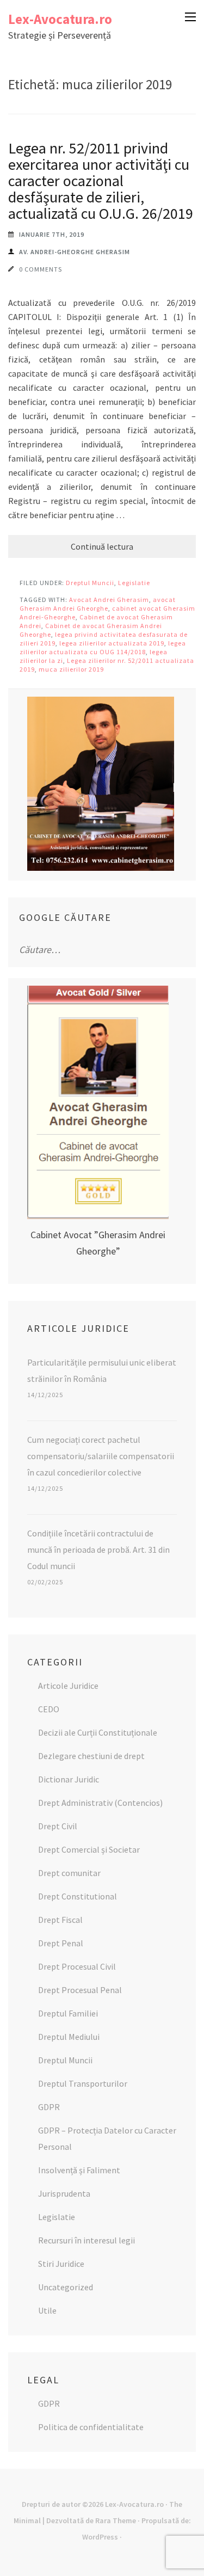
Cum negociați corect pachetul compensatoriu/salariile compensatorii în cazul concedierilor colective (101, 1456)
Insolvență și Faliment (79, 2170)
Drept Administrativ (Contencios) (100, 1803)
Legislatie (134, 583)
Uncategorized (66, 2287)
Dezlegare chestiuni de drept (91, 1756)
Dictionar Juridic (69, 1779)
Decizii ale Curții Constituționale (98, 1732)
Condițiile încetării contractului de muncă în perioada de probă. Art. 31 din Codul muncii (98, 1550)
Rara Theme (116, 2520)
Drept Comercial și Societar (89, 1849)
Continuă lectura (102, 546)
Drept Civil (58, 1826)
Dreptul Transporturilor (83, 2083)
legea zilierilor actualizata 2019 (112, 643)
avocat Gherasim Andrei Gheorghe (98, 604)
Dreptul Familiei (68, 2013)
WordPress (100, 2537)
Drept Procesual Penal (80, 1990)
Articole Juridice (68, 1686)
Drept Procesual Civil (77, 1966)
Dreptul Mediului (69, 2037)
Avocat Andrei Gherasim (109, 600)
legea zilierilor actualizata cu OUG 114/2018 (103, 647)
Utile (47, 2310)
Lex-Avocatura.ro (60, 19)
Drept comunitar (69, 1873)
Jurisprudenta (64, 2193)
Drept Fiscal (60, 1920)
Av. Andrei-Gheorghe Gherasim (75, 252)
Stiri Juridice (61, 2264)
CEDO (49, 1709)
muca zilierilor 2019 (71, 669)
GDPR (49, 2107)
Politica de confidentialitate (91, 2427)
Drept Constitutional (78, 1896)
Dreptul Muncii (90, 583)
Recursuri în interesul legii (86, 2240)
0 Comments (41, 269)
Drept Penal (61, 1943)
